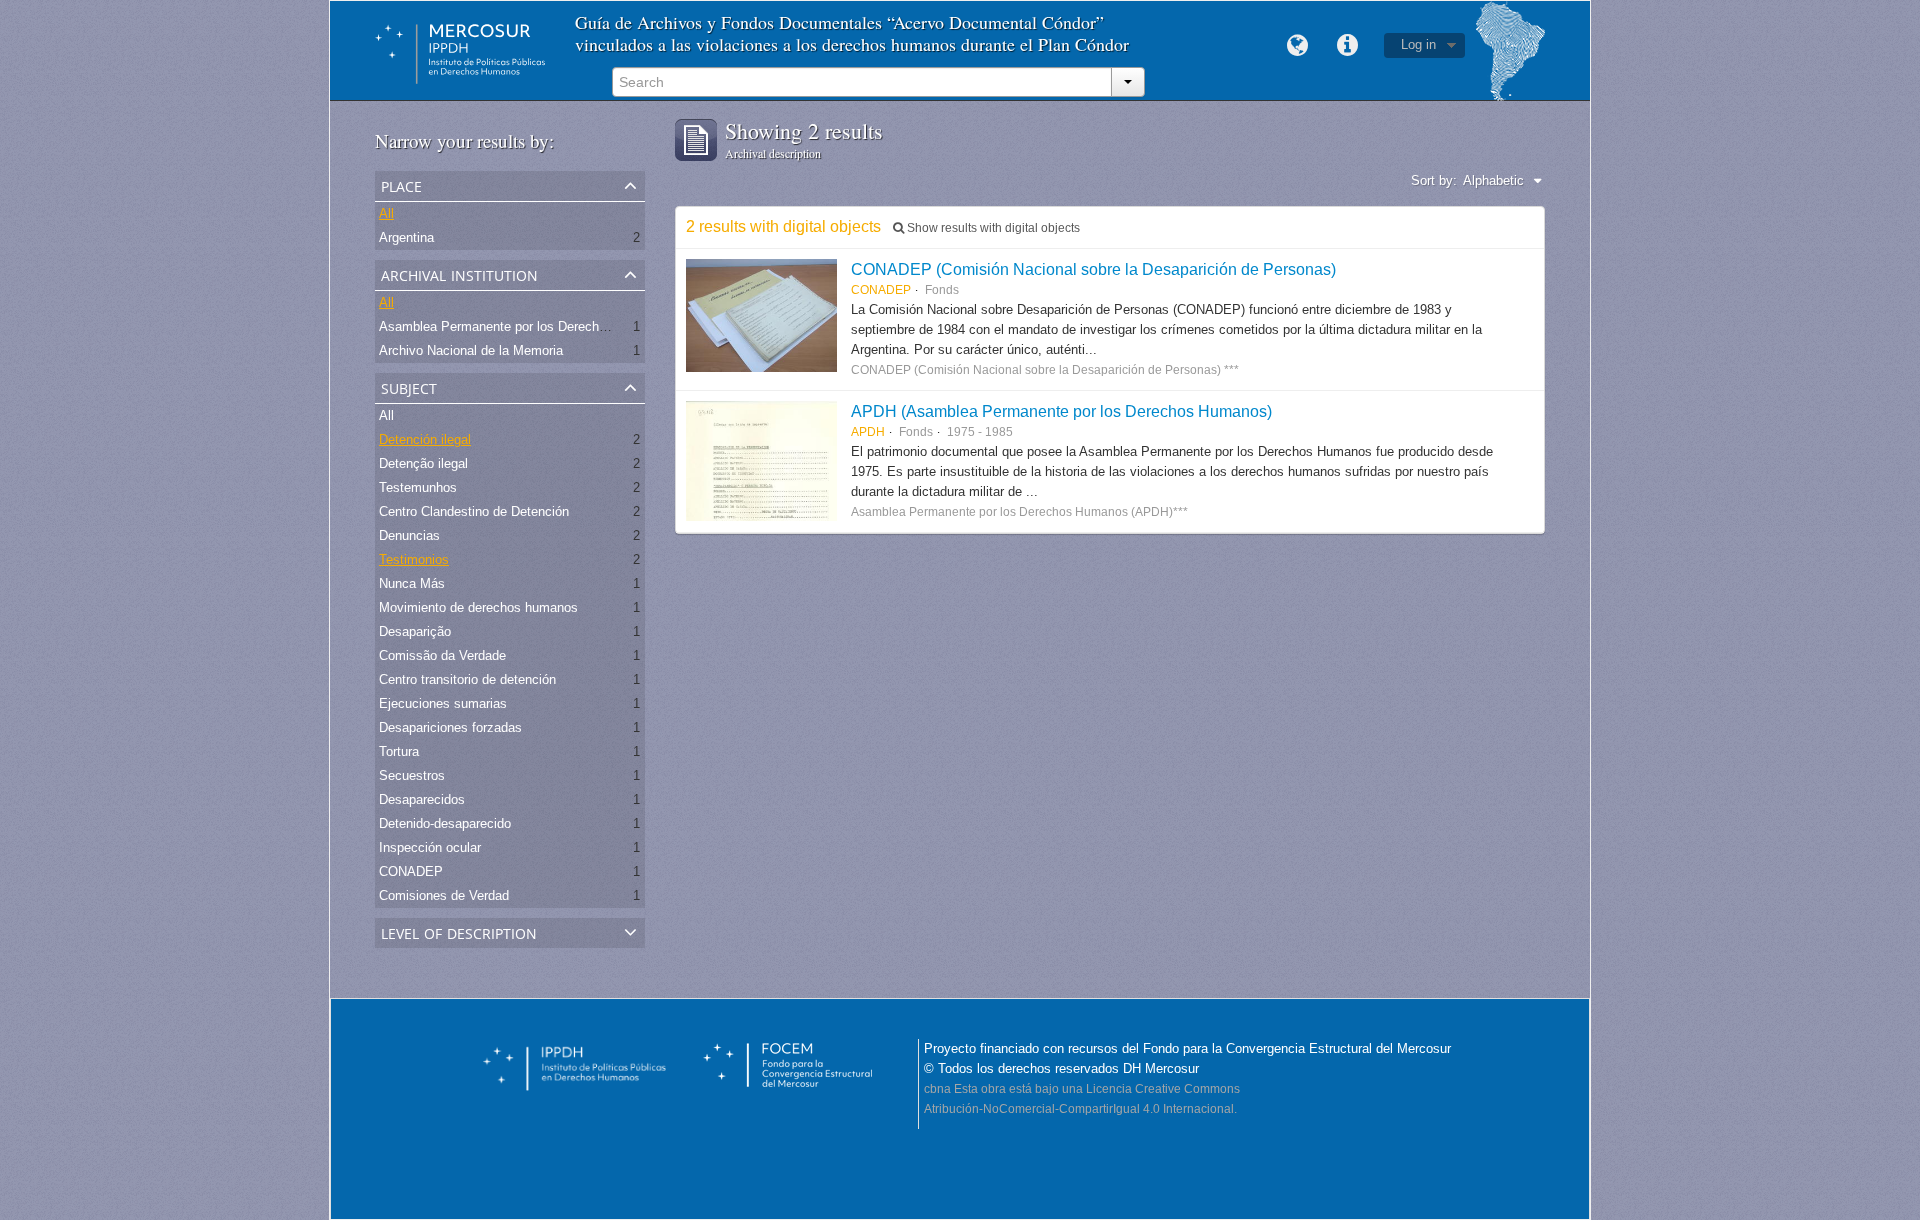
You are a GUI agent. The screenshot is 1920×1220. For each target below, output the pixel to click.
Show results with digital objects (992, 228)
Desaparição (415, 631)
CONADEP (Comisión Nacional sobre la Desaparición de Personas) (1093, 269)
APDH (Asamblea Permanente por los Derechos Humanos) (1061, 411)
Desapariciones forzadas (450, 727)
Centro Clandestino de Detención (474, 511)
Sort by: (1434, 180)
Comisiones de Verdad (444, 895)
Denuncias (409, 535)
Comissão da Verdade (442, 655)
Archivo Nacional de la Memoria (471, 350)
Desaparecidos (422, 799)
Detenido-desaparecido (445, 823)
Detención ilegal (425, 439)
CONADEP (411, 871)
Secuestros (412, 775)
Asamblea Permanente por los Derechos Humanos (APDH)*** (557, 326)
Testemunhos (418, 487)
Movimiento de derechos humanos (478, 607)
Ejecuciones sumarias (443, 703)
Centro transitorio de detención (467, 679)
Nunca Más (412, 583)
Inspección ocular (430, 847)
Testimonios (414, 559)
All (386, 213)
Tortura (399, 751)
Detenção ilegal (423, 463)
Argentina (406, 237)
